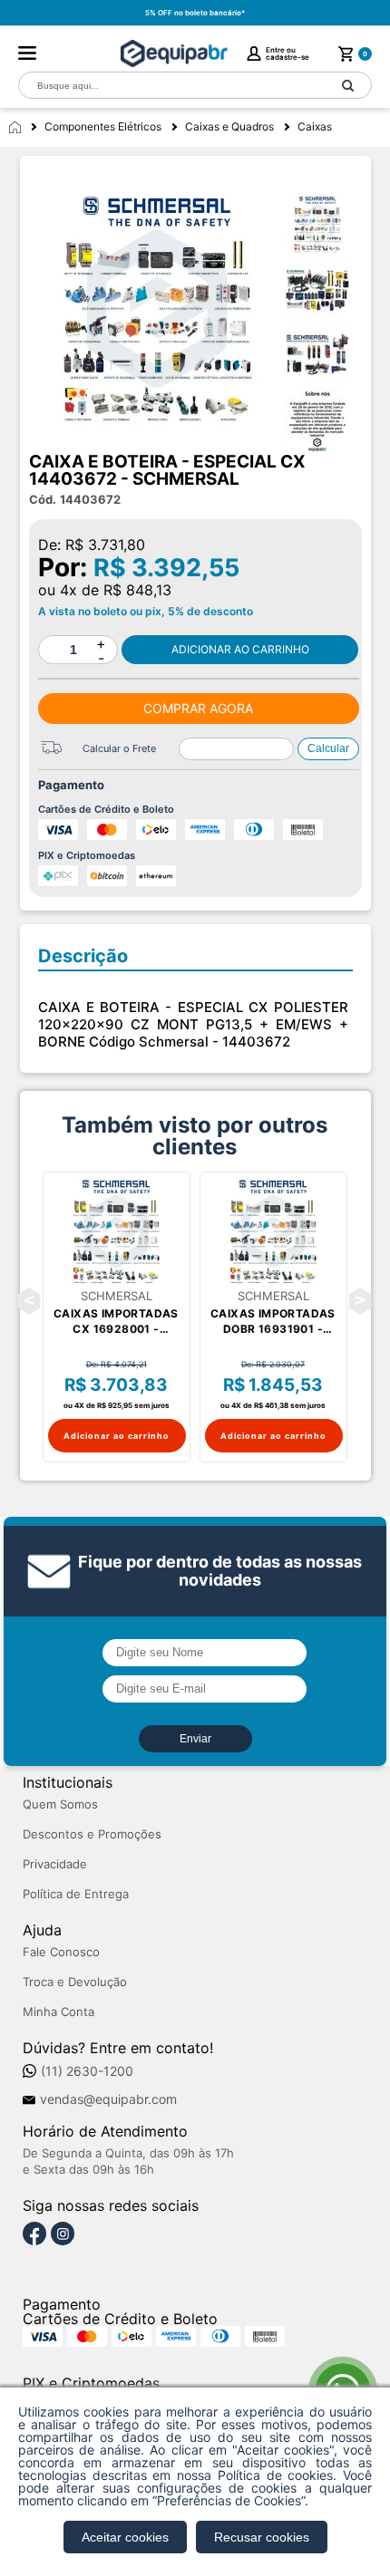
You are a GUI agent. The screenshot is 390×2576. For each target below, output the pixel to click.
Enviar (195, 1739)
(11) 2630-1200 (87, 2071)
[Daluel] (173, 53)
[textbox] (172, 86)
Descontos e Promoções (92, 1834)
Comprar (240, 650)
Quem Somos (60, 1804)
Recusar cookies (262, 2537)
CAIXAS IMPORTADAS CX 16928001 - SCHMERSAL (116, 1322)
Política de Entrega (76, 1894)
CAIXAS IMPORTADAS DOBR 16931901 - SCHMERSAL (273, 1322)
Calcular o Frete (119, 748)
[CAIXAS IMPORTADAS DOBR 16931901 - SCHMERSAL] (273, 1231)
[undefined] (157, 309)
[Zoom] (323, 225)
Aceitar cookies (125, 2537)
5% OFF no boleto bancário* (195, 13)
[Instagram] (63, 2234)
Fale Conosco (61, 1952)
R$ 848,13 (137, 590)
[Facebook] (34, 2234)
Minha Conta (58, 2012)
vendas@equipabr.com (108, 2099)
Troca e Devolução (75, 1982)
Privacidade (55, 1864)
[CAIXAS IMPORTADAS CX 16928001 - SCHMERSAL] (117, 1231)
